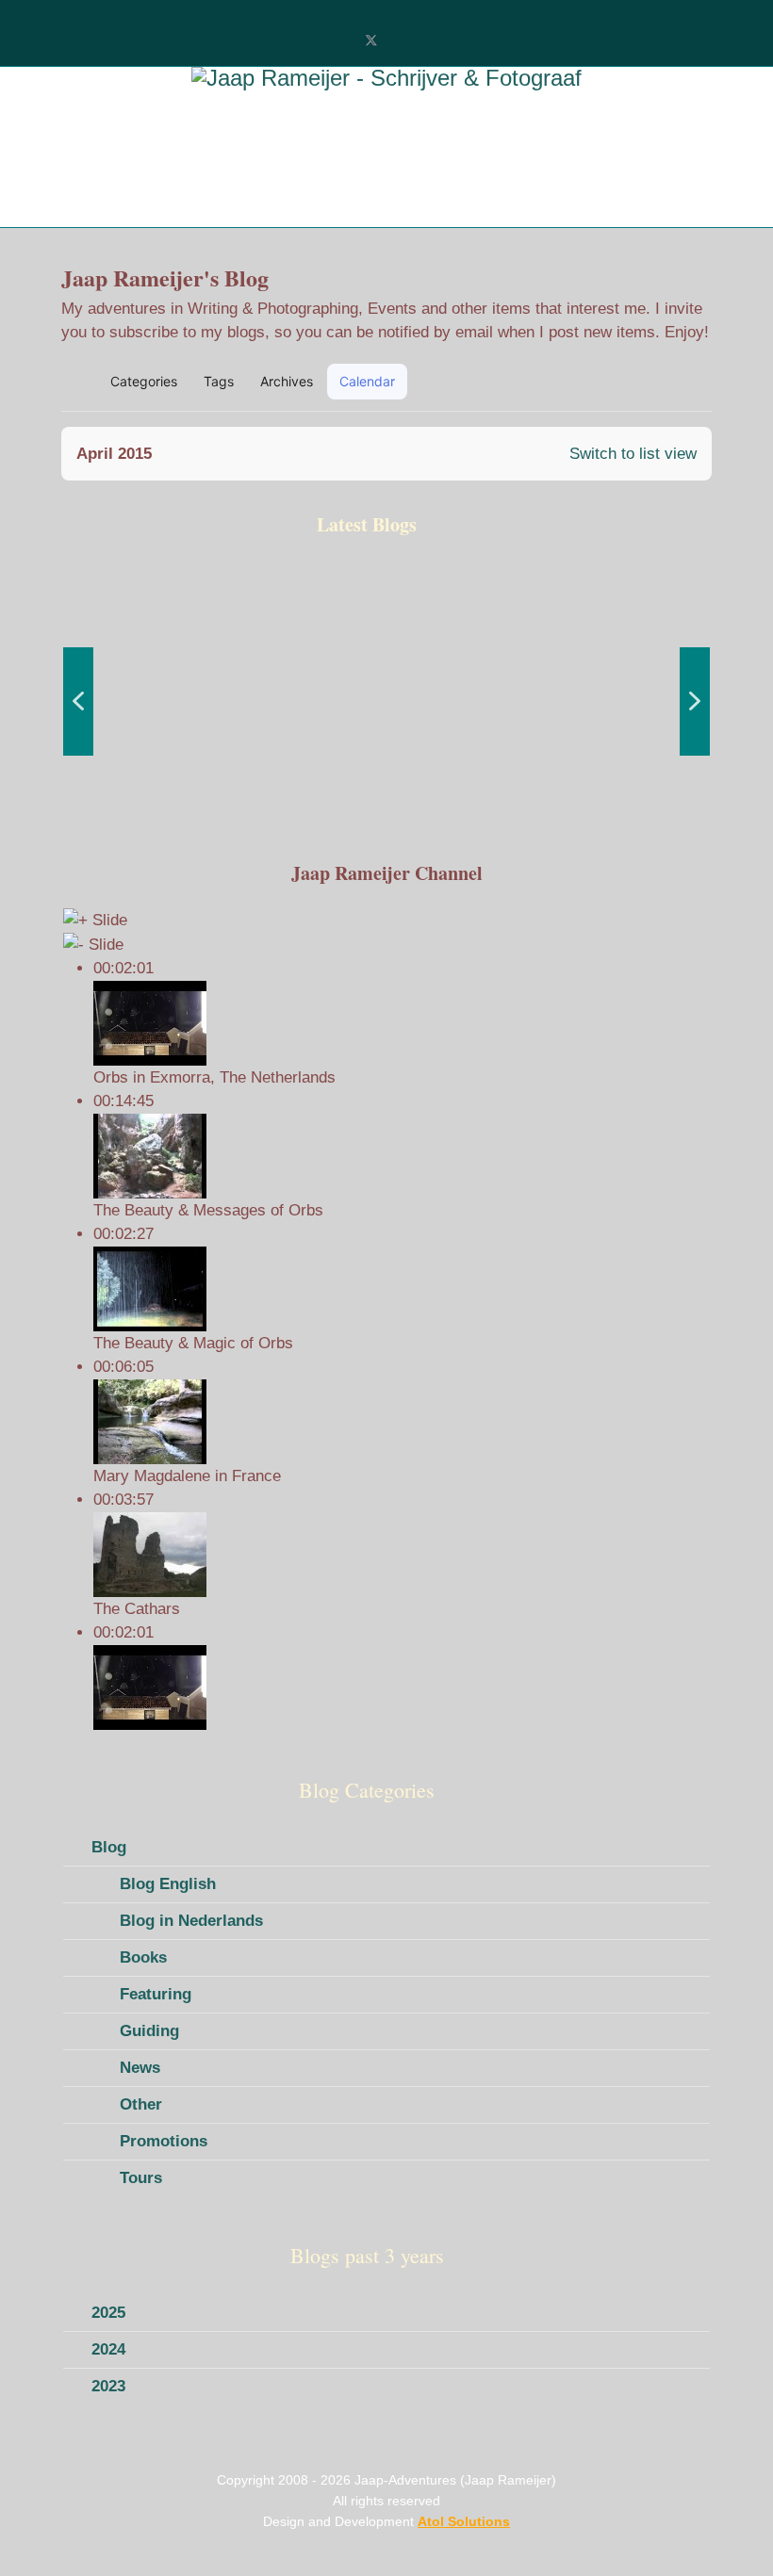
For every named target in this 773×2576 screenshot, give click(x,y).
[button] (609, 382)
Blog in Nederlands (191, 1921)
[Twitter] (371, 41)
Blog (109, 1847)
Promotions (164, 2141)
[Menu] (92, 199)
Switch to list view (633, 454)
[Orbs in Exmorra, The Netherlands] (402, 1687)
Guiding (149, 2031)
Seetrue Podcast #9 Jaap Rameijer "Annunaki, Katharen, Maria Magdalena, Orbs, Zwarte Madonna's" (158, 780)
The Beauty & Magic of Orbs (193, 1343)
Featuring (156, 1994)
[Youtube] (402, 41)
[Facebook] (340, 41)
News (140, 2068)
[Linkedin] (433, 41)
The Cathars (137, 1609)
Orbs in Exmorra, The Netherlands (214, 1077)
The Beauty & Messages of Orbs (208, 1210)
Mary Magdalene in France (187, 1476)
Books (143, 1957)
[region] (386, 701)
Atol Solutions (464, 2521)
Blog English (168, 1884)
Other (141, 2104)
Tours (141, 2178)
